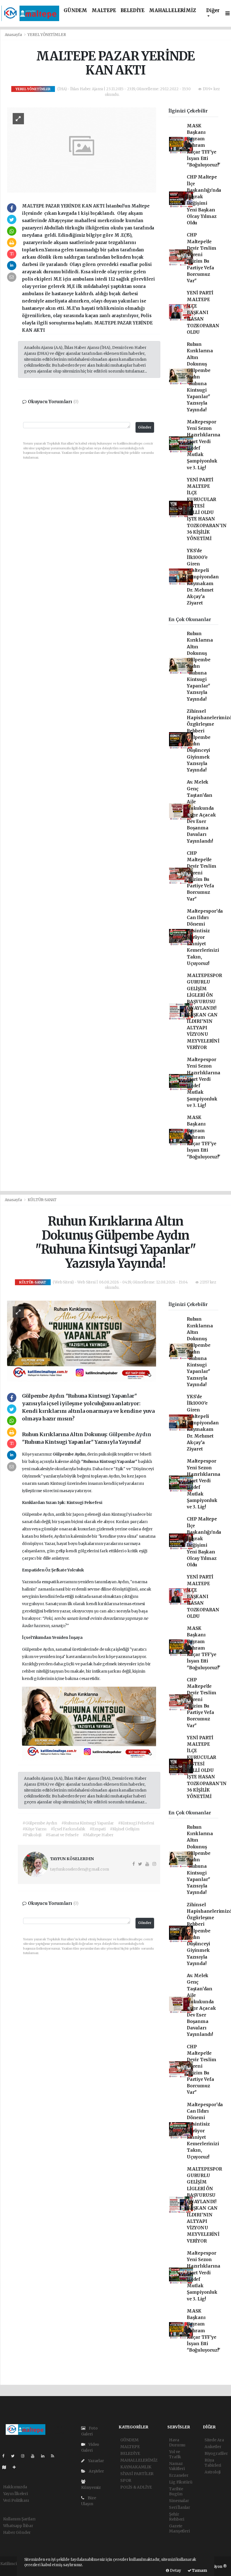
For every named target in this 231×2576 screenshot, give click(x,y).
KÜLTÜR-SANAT (42, 1200)
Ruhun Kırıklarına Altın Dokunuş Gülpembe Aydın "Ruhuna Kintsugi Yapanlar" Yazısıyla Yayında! (200, 377)
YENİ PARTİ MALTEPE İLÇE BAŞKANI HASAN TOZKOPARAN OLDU (203, 313)
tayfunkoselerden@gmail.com (79, 1869)
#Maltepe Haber (98, 1835)
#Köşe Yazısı (35, 1829)
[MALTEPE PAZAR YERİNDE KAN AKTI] (82, 150)
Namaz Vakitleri (177, 2466)
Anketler (213, 2447)
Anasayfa (14, 35)
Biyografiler (216, 2453)
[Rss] (55, 2456)
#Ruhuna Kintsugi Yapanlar (88, 1823)
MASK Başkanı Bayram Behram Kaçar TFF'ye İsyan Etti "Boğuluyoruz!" (204, 146)
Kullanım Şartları (19, 2519)
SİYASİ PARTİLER (137, 2474)
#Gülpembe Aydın (40, 1823)
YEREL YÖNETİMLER (47, 35)
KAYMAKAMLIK (136, 2467)
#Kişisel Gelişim (125, 1829)
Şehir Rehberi (177, 2517)
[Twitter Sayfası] (15, 2456)
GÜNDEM (75, 11)
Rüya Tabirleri (213, 2463)
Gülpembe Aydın (130, 1434)
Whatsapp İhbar (18, 2526)
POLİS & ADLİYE (136, 2487)
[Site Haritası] (6, 2467)
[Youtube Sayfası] (35, 2456)
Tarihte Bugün (176, 2491)
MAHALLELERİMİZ (172, 11)
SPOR (126, 2480)
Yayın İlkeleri (15, 2494)
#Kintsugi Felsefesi (136, 1823)
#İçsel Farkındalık (68, 1829)
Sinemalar (179, 2501)
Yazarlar (95, 2461)
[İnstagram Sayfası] (25, 2456)
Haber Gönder (17, 2532)
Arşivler (96, 2471)
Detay (175, 2571)
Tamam (199, 2571)
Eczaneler (179, 2475)
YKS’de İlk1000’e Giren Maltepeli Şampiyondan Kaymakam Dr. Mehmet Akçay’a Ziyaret (203, 577)
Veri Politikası (16, 2500)
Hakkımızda (15, 2487)
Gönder (145, 427)
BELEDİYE (133, 11)
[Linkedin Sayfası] (45, 2456)
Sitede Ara (214, 2440)
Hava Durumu (177, 2442)
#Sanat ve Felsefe (62, 1835)
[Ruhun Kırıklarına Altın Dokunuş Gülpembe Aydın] (82, 1341)
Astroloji (213, 2472)
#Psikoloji (32, 1835)
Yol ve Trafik (175, 2454)
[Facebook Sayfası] (6, 2456)
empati (49, 1582)
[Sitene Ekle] (16, 2467)
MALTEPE (104, 11)
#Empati (98, 1829)
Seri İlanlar (180, 2507)
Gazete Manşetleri (179, 2528)
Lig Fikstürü (181, 2482)
